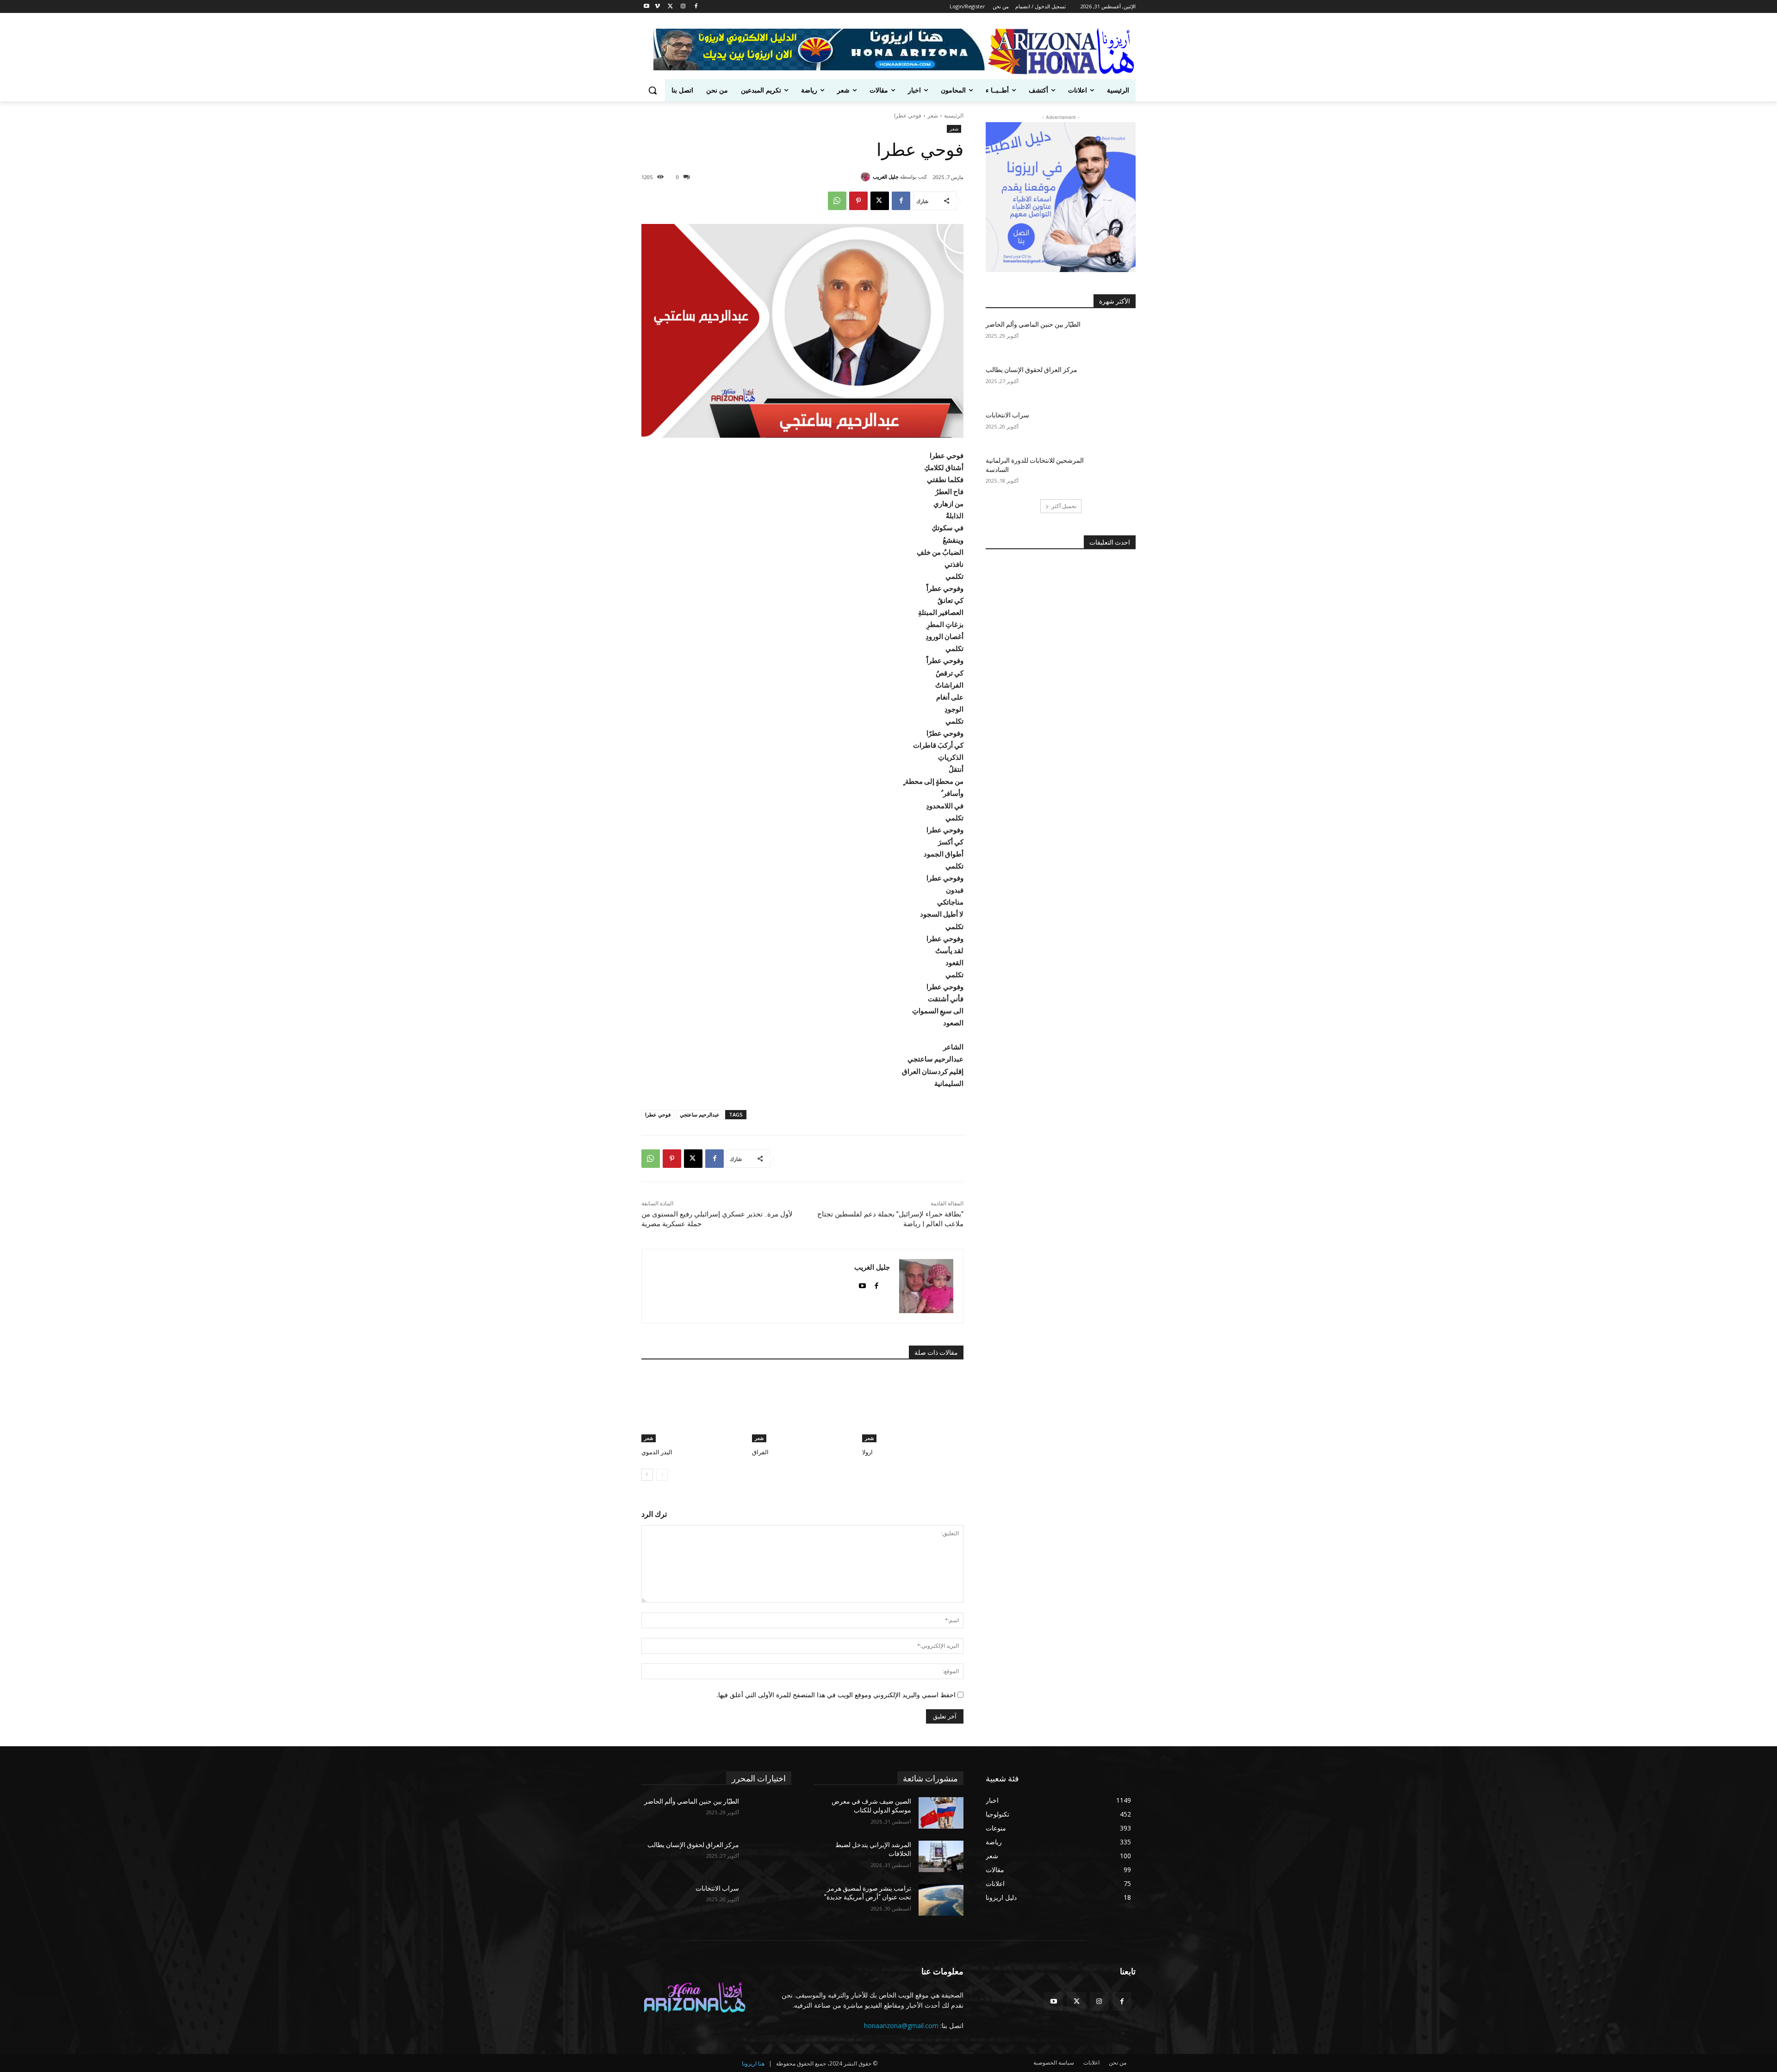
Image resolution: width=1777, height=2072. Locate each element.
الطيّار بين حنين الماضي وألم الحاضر (1033, 324)
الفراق (760, 1452)
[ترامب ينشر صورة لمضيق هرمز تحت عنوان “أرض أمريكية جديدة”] (941, 1900)
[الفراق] (803, 1407)
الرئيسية (954, 115)
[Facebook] (696, 7)
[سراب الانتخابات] (1113, 427)
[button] (652, 90)
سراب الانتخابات (1007, 415)
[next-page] (647, 1475)
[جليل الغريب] (867, 177)
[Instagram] (683, 7)
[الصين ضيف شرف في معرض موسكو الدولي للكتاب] (941, 1813)
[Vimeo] (657, 7)
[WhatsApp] (837, 201)
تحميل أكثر (1064, 506)
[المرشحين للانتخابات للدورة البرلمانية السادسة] (1113, 472)
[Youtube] (647, 7)
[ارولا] (913, 1407)
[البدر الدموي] (692, 1407)
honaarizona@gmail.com (901, 2025)
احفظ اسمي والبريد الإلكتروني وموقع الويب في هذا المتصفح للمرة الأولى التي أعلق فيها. (836, 1695)
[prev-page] (662, 1475)
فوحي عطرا (658, 1114)
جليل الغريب (886, 177)
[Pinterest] (858, 201)
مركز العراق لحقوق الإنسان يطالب (1031, 370)
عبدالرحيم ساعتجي (700, 1114)
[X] (670, 7)
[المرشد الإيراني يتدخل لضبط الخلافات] (941, 1856)
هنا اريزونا (753, 2063)
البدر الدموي (657, 1452)
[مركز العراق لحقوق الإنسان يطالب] (1113, 381)
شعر (933, 115)
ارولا (867, 1452)
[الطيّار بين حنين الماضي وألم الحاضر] (1113, 336)
